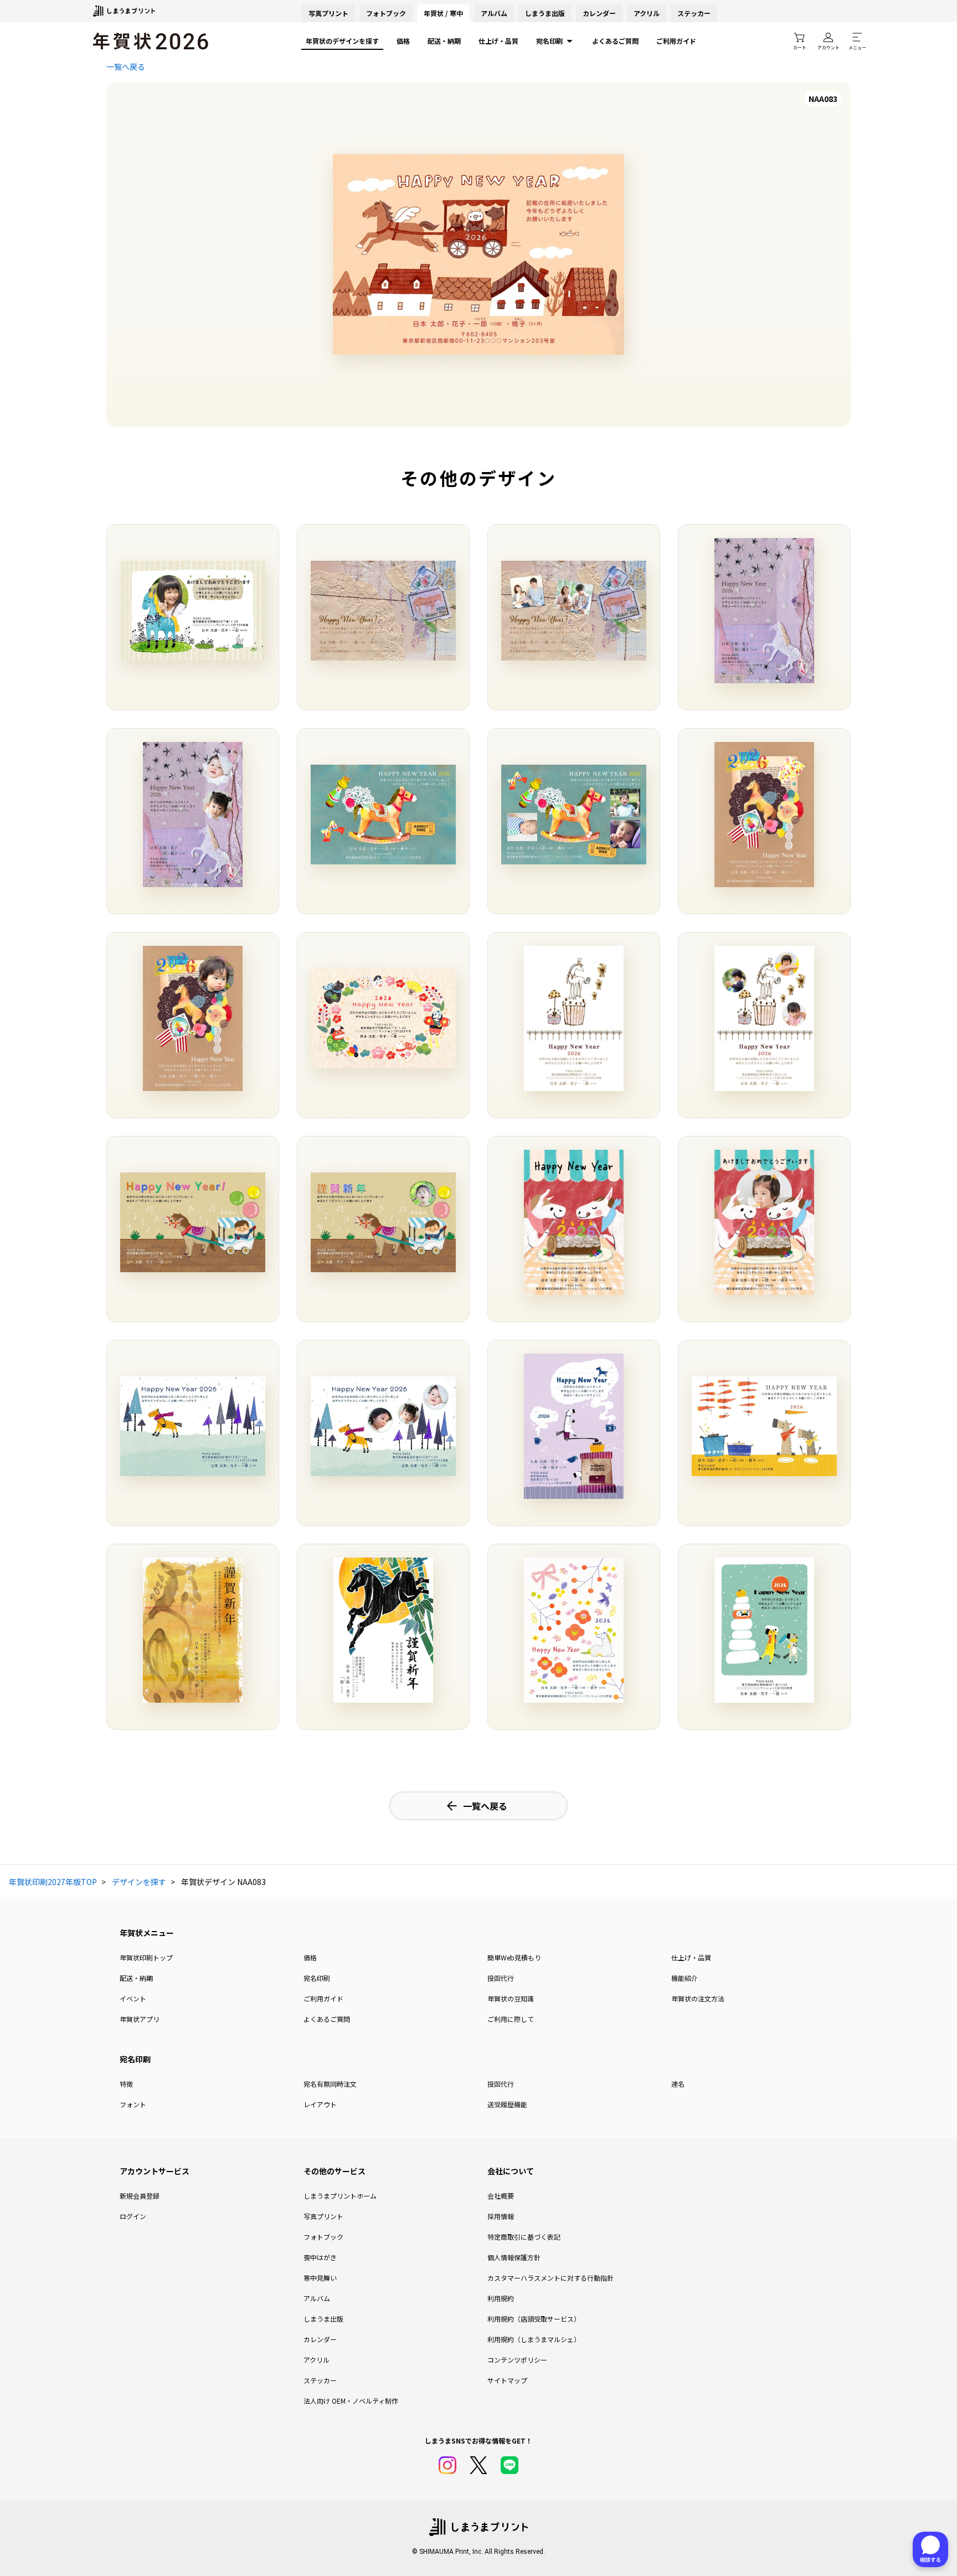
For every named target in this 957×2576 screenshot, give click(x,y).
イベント (133, 1998)
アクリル (647, 13)
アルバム (494, 13)
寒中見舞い (320, 2278)
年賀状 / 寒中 (443, 13)
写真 (328, 13)
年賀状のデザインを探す (342, 41)
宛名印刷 (549, 41)
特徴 (126, 2084)
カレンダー (599, 13)
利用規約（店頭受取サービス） (534, 2319)
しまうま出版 (545, 13)
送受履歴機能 (507, 2104)
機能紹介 (685, 1978)
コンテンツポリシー (517, 2360)
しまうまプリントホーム (340, 2196)
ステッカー (694, 13)
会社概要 (501, 2196)
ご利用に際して (511, 2019)
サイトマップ (507, 2380)
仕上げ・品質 (498, 41)
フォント (133, 2104)
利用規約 (501, 2298)
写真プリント (323, 2216)
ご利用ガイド (676, 41)
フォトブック (386, 13)
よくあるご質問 (615, 41)
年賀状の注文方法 (698, 1998)
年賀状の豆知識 (511, 1998)
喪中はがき (320, 2257)
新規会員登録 (140, 2196)
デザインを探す (139, 1882)
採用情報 (501, 2216)
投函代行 (501, 1978)
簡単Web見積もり (514, 1957)
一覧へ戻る (126, 66)
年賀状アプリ (140, 2019)
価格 (403, 41)
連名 (678, 2084)
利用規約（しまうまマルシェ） (534, 2339)
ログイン (133, 2216)
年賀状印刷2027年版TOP (53, 1882)
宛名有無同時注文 (330, 2084)
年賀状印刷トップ (146, 1957)
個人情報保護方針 (514, 2257)
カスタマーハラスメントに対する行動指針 (550, 2278)
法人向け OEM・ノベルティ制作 (351, 2401)
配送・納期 (444, 41)
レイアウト (320, 2104)
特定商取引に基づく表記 (524, 2237)
